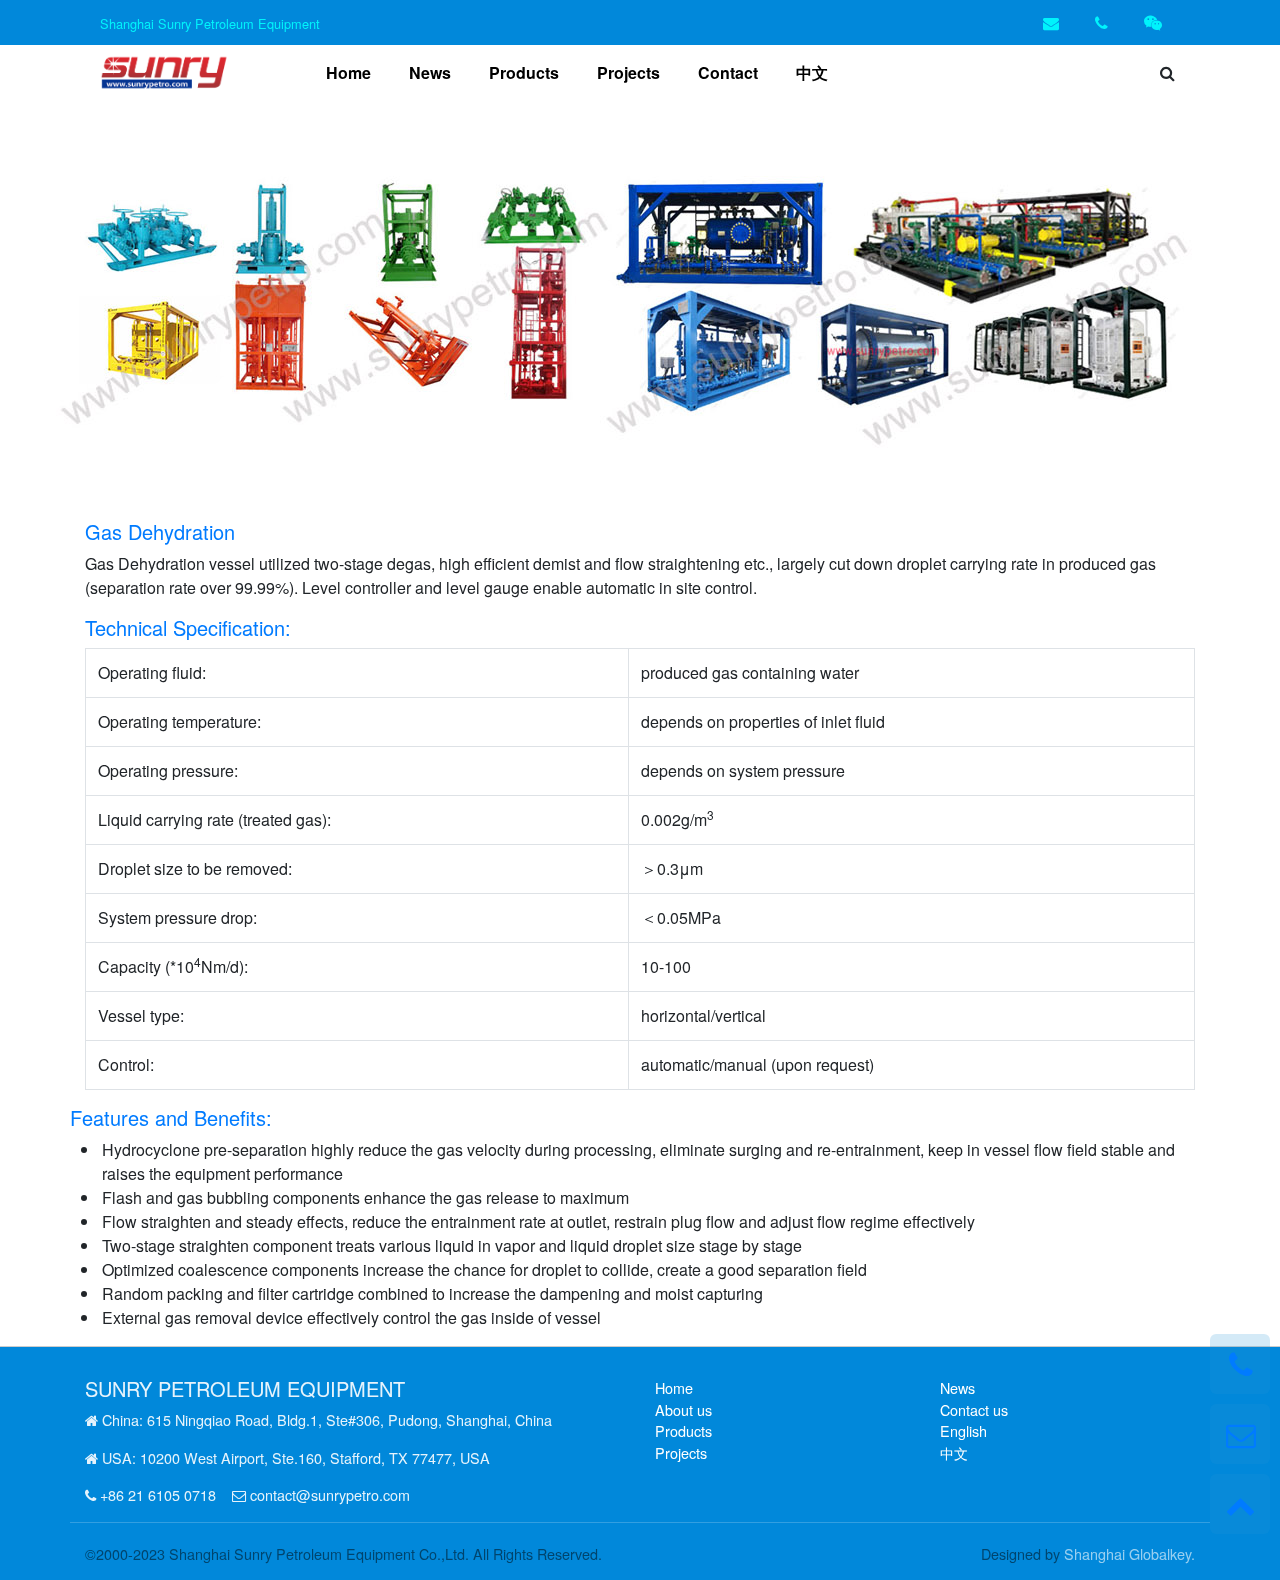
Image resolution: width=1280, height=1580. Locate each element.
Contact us (974, 1409)
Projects (628, 72)
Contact (728, 72)
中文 (812, 72)
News (430, 72)
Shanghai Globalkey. (1129, 1553)
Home (352, 72)
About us (683, 1409)
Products (524, 72)
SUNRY (118, 1388)
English (963, 1430)
